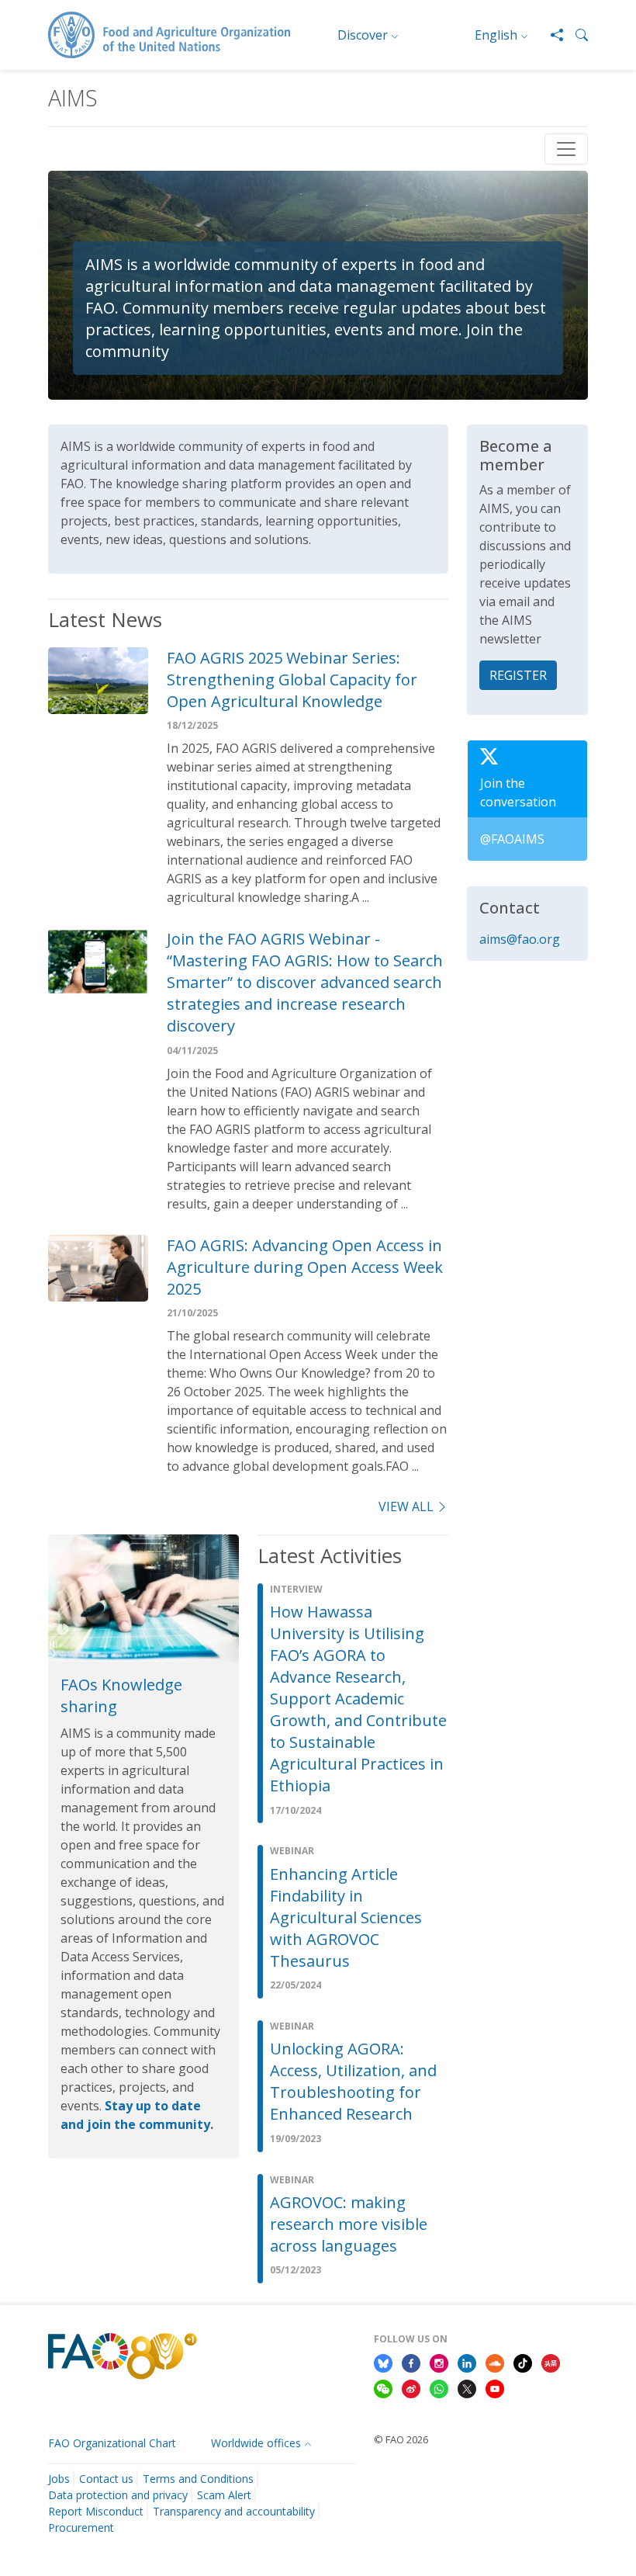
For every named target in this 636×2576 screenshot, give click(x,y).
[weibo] (411, 2388)
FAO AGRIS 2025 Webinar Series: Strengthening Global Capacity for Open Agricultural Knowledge (292, 680)
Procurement (81, 2527)
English (496, 35)
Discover (363, 35)
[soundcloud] (495, 2362)
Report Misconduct (96, 2511)
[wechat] (383, 2388)
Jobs (59, 2479)
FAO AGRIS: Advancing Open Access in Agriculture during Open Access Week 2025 (305, 1267)
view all (406, 1506)
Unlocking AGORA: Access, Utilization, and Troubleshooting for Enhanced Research (353, 2081)
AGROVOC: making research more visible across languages (349, 2224)
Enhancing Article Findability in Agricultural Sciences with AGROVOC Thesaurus (346, 1917)
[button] (576, 35)
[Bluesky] (383, 2362)
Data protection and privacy (118, 2495)
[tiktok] (523, 2362)
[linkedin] (467, 2362)
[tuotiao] (551, 2362)
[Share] (551, 35)
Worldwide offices (256, 2443)
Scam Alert (224, 2495)
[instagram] (439, 2362)
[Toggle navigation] (566, 149)
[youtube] (495, 2388)
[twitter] (467, 2388)
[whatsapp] (439, 2388)
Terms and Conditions (198, 2479)
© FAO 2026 (401, 2439)
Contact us (106, 2479)
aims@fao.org (520, 939)
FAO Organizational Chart (112, 2443)
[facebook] (411, 2362)
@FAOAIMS (512, 839)
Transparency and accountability (234, 2511)
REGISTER (518, 675)
